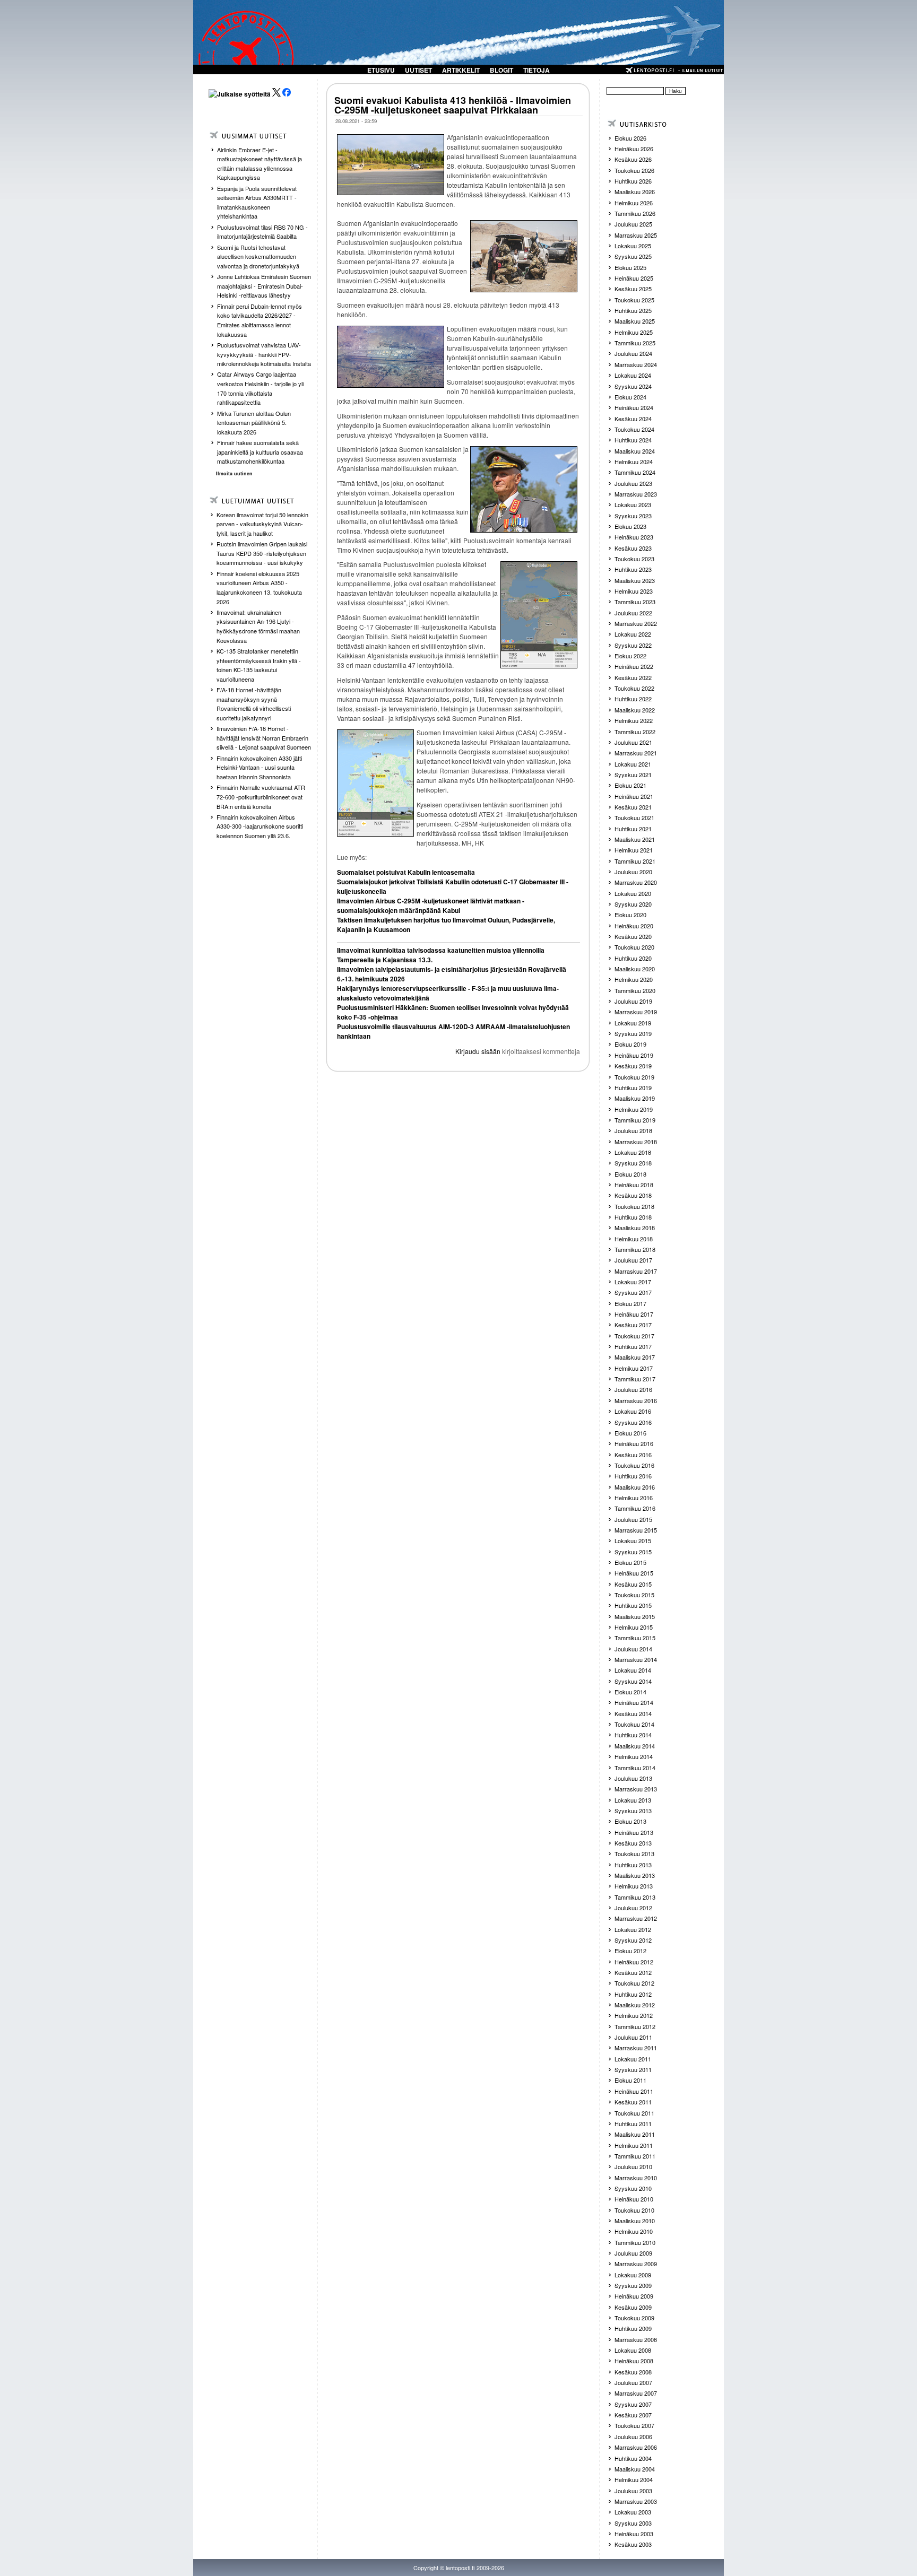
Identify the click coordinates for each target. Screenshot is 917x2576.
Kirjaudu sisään (478, 1051)
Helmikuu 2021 (634, 850)
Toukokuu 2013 (634, 1853)
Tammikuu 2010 (635, 2242)
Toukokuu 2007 (634, 2425)
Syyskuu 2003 (633, 2523)
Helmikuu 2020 (634, 979)
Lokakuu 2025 (633, 246)
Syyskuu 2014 (633, 1681)
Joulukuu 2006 (633, 2436)
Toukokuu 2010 (634, 2210)
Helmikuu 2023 (634, 591)
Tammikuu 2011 (635, 2156)
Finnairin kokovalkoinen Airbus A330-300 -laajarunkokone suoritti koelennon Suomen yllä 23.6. (260, 826)
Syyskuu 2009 (633, 2285)
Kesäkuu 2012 (633, 1972)
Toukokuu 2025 (634, 300)
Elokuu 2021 (630, 785)
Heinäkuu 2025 (634, 278)
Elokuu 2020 (630, 915)
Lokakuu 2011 (633, 2059)
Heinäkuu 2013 (634, 1832)
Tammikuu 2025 (635, 343)
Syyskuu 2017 (633, 1292)
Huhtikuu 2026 (633, 181)
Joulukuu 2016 (633, 1389)
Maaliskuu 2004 (635, 2469)
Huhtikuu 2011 (633, 2124)
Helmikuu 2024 (634, 462)
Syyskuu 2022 (633, 645)
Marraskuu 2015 (636, 1530)
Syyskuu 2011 (633, 2069)
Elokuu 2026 (630, 138)
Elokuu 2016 (630, 1433)
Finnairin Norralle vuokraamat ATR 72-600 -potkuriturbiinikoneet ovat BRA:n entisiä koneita (261, 797)
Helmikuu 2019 (634, 1109)
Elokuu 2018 (630, 1174)
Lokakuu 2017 (633, 1282)
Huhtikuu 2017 (633, 1346)
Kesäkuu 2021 (633, 807)
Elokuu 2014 (630, 1692)
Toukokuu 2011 (634, 2113)
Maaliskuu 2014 (635, 1746)
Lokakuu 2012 (633, 1929)
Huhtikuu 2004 (633, 2458)
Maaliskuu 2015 (635, 1616)
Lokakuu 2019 (633, 1023)
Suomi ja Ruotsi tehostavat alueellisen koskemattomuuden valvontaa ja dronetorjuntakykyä (258, 256)
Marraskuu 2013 (636, 1789)
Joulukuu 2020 (633, 872)
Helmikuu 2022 (634, 720)
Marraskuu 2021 (636, 753)
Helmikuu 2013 (634, 1886)
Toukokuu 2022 (634, 688)
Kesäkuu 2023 (633, 548)
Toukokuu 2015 (634, 1595)
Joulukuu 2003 (633, 2491)
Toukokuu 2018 (634, 1206)
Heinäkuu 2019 (634, 1055)
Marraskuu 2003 (636, 2501)
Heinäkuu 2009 (634, 2296)
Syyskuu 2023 (633, 516)
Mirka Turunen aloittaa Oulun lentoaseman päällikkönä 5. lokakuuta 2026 (254, 423)
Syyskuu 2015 (633, 1552)
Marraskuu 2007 (636, 2393)
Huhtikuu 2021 (633, 829)
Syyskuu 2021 (633, 774)
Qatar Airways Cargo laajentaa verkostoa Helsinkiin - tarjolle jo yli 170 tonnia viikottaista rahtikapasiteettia (260, 388)
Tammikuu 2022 (635, 732)
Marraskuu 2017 (636, 1271)
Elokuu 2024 (630, 397)
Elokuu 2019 (630, 1044)
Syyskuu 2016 (633, 1422)
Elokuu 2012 (630, 1951)
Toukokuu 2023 (634, 559)
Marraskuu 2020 (636, 882)
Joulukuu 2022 (633, 613)
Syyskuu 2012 (633, 1940)
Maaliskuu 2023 (635, 580)
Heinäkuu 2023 (634, 537)
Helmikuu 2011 (634, 2145)
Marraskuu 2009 (636, 2264)
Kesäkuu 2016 (633, 1455)
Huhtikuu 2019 (633, 1087)
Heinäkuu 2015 (634, 1573)
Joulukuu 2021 (633, 742)
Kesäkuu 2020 (633, 936)
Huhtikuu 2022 (633, 699)
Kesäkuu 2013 (633, 1843)
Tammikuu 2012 (635, 2026)
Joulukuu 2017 (633, 1260)
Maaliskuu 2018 (635, 1228)
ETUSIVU (381, 70)
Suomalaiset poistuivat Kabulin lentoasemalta (406, 872)
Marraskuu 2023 (636, 494)
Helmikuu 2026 (634, 203)
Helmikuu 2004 (634, 2479)
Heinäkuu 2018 (634, 1185)
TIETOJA (537, 70)
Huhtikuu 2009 (633, 2328)
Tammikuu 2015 (635, 1638)
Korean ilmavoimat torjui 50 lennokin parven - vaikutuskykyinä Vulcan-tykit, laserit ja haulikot (262, 524)
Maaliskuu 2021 (635, 839)
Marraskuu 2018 (636, 1142)
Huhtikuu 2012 (633, 1994)
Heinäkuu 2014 (634, 1702)
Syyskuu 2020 (633, 904)
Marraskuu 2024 (636, 364)
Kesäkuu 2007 (633, 2415)
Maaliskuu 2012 (635, 2005)
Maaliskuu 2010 (635, 2221)
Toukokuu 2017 (634, 1336)
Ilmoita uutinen (234, 473)
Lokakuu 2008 (633, 2350)
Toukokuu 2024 (634, 429)
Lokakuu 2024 (633, 375)
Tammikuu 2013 (635, 1897)
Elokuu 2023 (630, 526)
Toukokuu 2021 (634, 817)
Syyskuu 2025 (633, 256)
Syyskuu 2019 (633, 1033)
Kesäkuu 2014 (633, 1713)
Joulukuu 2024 (633, 353)
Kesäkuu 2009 (633, 2307)
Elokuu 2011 (630, 2080)
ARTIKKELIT (461, 70)
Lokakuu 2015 (633, 1541)
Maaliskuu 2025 (635, 321)
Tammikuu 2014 (635, 1768)
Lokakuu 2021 (633, 764)
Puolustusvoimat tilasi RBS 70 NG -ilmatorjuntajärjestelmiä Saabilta (262, 232)
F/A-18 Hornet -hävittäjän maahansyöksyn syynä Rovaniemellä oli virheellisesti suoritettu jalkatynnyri (254, 704)
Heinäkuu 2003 (634, 2534)
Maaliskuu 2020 (635, 969)
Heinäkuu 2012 (634, 1962)
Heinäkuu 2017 (634, 1314)
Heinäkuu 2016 (634, 1443)
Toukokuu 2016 (634, 1465)
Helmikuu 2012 (634, 2015)
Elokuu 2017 (630, 1303)
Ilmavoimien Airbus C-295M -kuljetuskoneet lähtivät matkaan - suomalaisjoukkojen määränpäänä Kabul (431, 906)
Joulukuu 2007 (633, 2382)
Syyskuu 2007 (633, 2404)
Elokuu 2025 (630, 267)
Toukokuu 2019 (634, 1077)
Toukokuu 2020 (634, 947)
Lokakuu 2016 (633, 1411)
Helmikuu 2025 (634, 332)
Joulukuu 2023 (633, 483)
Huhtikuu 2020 (633, 958)
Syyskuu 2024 (633, 386)
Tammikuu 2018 (635, 1249)
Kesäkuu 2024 (633, 419)
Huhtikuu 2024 (633, 440)
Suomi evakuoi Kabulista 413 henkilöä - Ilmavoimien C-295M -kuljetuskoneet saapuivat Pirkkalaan (453, 105)
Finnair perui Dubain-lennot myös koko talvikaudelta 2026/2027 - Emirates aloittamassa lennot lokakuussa (259, 320)
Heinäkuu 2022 (634, 666)
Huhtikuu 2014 (633, 1735)
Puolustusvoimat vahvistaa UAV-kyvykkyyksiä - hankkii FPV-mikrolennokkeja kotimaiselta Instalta (264, 354)
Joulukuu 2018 (633, 1130)
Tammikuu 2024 (635, 472)
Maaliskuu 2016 (635, 1487)
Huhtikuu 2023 (633, 569)
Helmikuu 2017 (634, 1368)
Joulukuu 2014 (633, 1649)
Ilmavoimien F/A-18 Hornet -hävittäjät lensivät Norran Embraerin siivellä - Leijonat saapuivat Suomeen (264, 738)
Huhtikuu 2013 (633, 1865)
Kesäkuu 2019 (633, 1066)
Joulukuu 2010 (633, 2166)
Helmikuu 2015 (634, 1627)
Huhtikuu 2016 (633, 1476)
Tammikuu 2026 (635, 213)
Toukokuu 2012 (634, 1983)
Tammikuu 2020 (635, 990)
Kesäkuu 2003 (633, 2544)
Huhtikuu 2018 (633, 1217)
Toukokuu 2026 (634, 170)
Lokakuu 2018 (633, 1152)
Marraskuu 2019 (636, 1012)
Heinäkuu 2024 (634, 407)
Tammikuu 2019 (635, 1120)
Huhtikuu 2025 (633, 310)
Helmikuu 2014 (634, 1756)
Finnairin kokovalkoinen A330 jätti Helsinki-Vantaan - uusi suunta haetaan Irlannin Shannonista (259, 767)
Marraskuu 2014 (636, 1659)
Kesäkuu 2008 (633, 2372)
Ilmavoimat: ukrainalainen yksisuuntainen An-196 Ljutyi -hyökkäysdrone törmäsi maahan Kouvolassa (258, 626)
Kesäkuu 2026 (633, 159)
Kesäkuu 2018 (633, 1195)
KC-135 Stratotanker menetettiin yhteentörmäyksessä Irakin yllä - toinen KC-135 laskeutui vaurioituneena (259, 665)
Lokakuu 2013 (633, 1800)
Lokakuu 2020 (633, 893)
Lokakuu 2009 (633, 2275)
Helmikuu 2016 (634, 1498)
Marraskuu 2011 (636, 2048)
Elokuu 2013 (630, 1821)
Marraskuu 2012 (636, 1918)
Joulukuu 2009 (633, 2253)
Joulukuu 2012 (633, 1908)
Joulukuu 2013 (633, 1778)
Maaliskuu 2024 (635, 451)
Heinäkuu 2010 (634, 2199)
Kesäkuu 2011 (633, 2102)
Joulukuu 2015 (633, 1519)
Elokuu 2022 (630, 656)
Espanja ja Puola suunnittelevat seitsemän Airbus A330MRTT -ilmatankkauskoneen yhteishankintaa (257, 202)
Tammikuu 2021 (635, 861)
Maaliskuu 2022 (635, 710)
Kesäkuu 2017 (633, 1325)
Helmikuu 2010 (634, 2231)
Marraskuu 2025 (636, 235)
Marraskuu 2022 (636, 623)
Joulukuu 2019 (633, 1001)
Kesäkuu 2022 (633, 677)
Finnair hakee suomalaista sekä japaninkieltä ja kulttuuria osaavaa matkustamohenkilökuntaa (260, 452)
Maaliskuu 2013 (635, 1875)
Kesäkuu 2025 (633, 289)
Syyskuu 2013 (633, 1811)
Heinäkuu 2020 (634, 926)
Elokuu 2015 (630, 1562)
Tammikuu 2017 (635, 1379)
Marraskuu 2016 (636, 1400)
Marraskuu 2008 (636, 2339)
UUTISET (418, 70)
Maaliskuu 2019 (635, 1098)
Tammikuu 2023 (635, 602)
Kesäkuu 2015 (633, 1584)
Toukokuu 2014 (634, 1724)
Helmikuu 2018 (634, 1239)
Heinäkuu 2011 (634, 2091)
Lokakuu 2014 (633, 1670)
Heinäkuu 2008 (634, 2361)
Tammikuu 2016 (635, 1508)
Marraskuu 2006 (636, 2447)
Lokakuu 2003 (633, 2512)
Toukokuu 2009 (634, 2318)
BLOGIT (501, 70)
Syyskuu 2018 (633, 1163)
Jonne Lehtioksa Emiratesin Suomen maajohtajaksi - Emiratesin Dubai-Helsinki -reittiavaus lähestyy (264, 286)
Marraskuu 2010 (636, 2178)
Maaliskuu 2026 (635, 192)
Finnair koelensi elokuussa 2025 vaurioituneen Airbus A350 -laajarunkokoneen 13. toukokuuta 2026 (259, 588)
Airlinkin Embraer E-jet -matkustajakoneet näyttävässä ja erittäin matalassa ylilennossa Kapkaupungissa (259, 164)
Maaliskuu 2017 (635, 1357)
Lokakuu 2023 (633, 504)
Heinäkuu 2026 (634, 149)
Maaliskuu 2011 (635, 2134)
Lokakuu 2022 (633, 634)
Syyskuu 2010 (633, 2188)
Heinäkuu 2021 (634, 796)
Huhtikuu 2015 (633, 1605)
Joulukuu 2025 (633, 224)
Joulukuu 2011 (633, 2037)
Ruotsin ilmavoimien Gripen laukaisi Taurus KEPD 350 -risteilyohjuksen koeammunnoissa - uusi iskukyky (262, 553)
